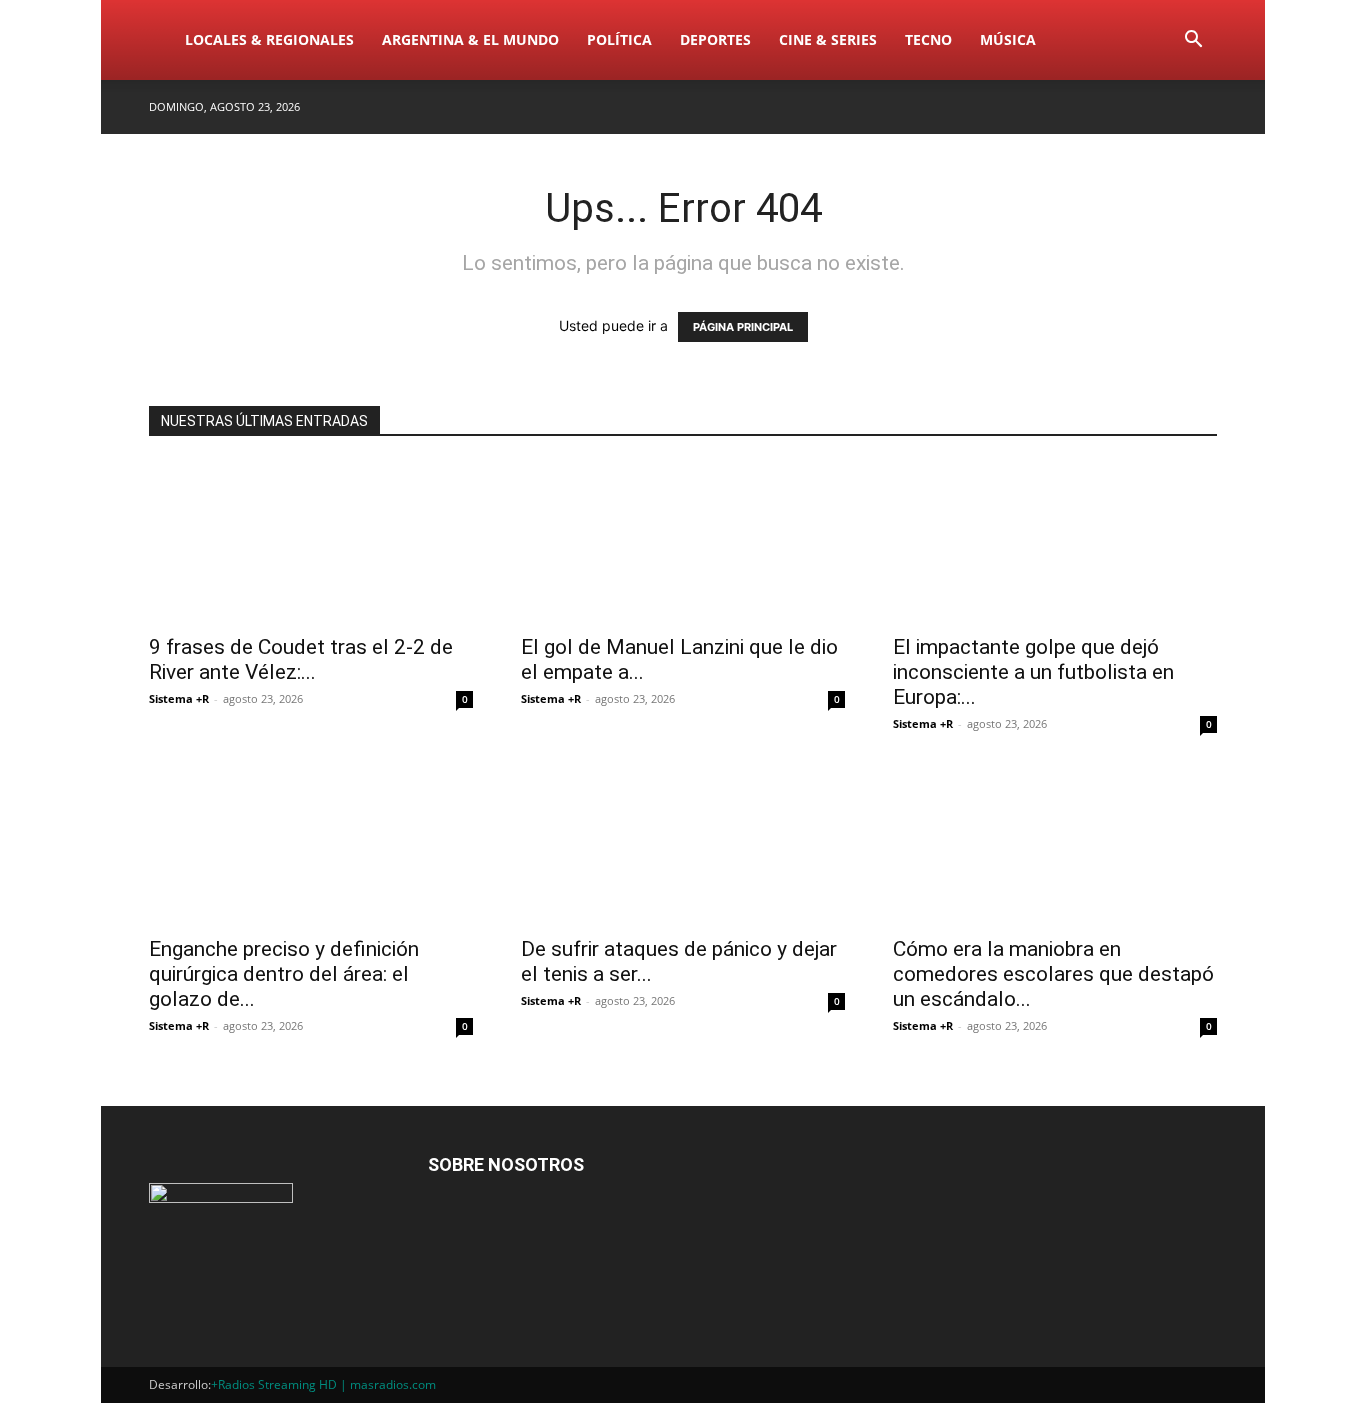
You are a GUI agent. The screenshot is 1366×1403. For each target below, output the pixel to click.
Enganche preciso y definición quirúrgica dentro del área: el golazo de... (284, 974)
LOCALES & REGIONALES (269, 39)
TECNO (928, 39)
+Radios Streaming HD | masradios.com (323, 1384)
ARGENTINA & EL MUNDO (470, 39)
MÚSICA (1008, 39)
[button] (1193, 41)
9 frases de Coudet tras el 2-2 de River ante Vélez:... (301, 659)
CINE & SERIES (828, 39)
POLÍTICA (619, 39)
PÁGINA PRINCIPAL (743, 327)
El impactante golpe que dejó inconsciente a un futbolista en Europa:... (1033, 672)
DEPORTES (715, 39)
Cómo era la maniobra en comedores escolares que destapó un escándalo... (1053, 974)
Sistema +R (179, 698)
